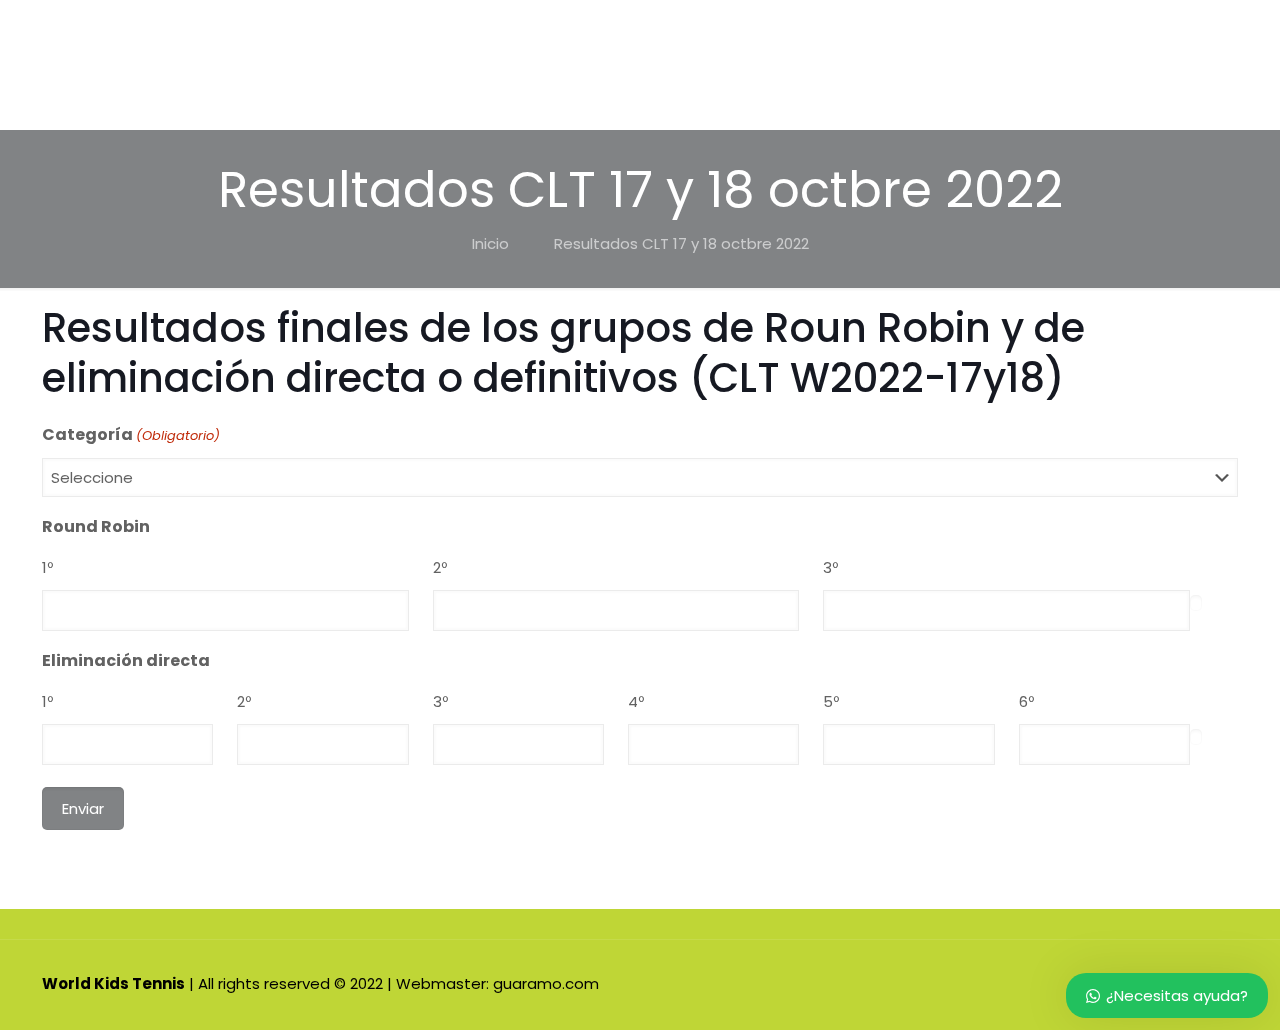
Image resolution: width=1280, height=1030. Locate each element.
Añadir (1196, 603)
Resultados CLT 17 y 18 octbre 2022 (681, 243)
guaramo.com (546, 983)
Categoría (131, 434)
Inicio (490, 243)
